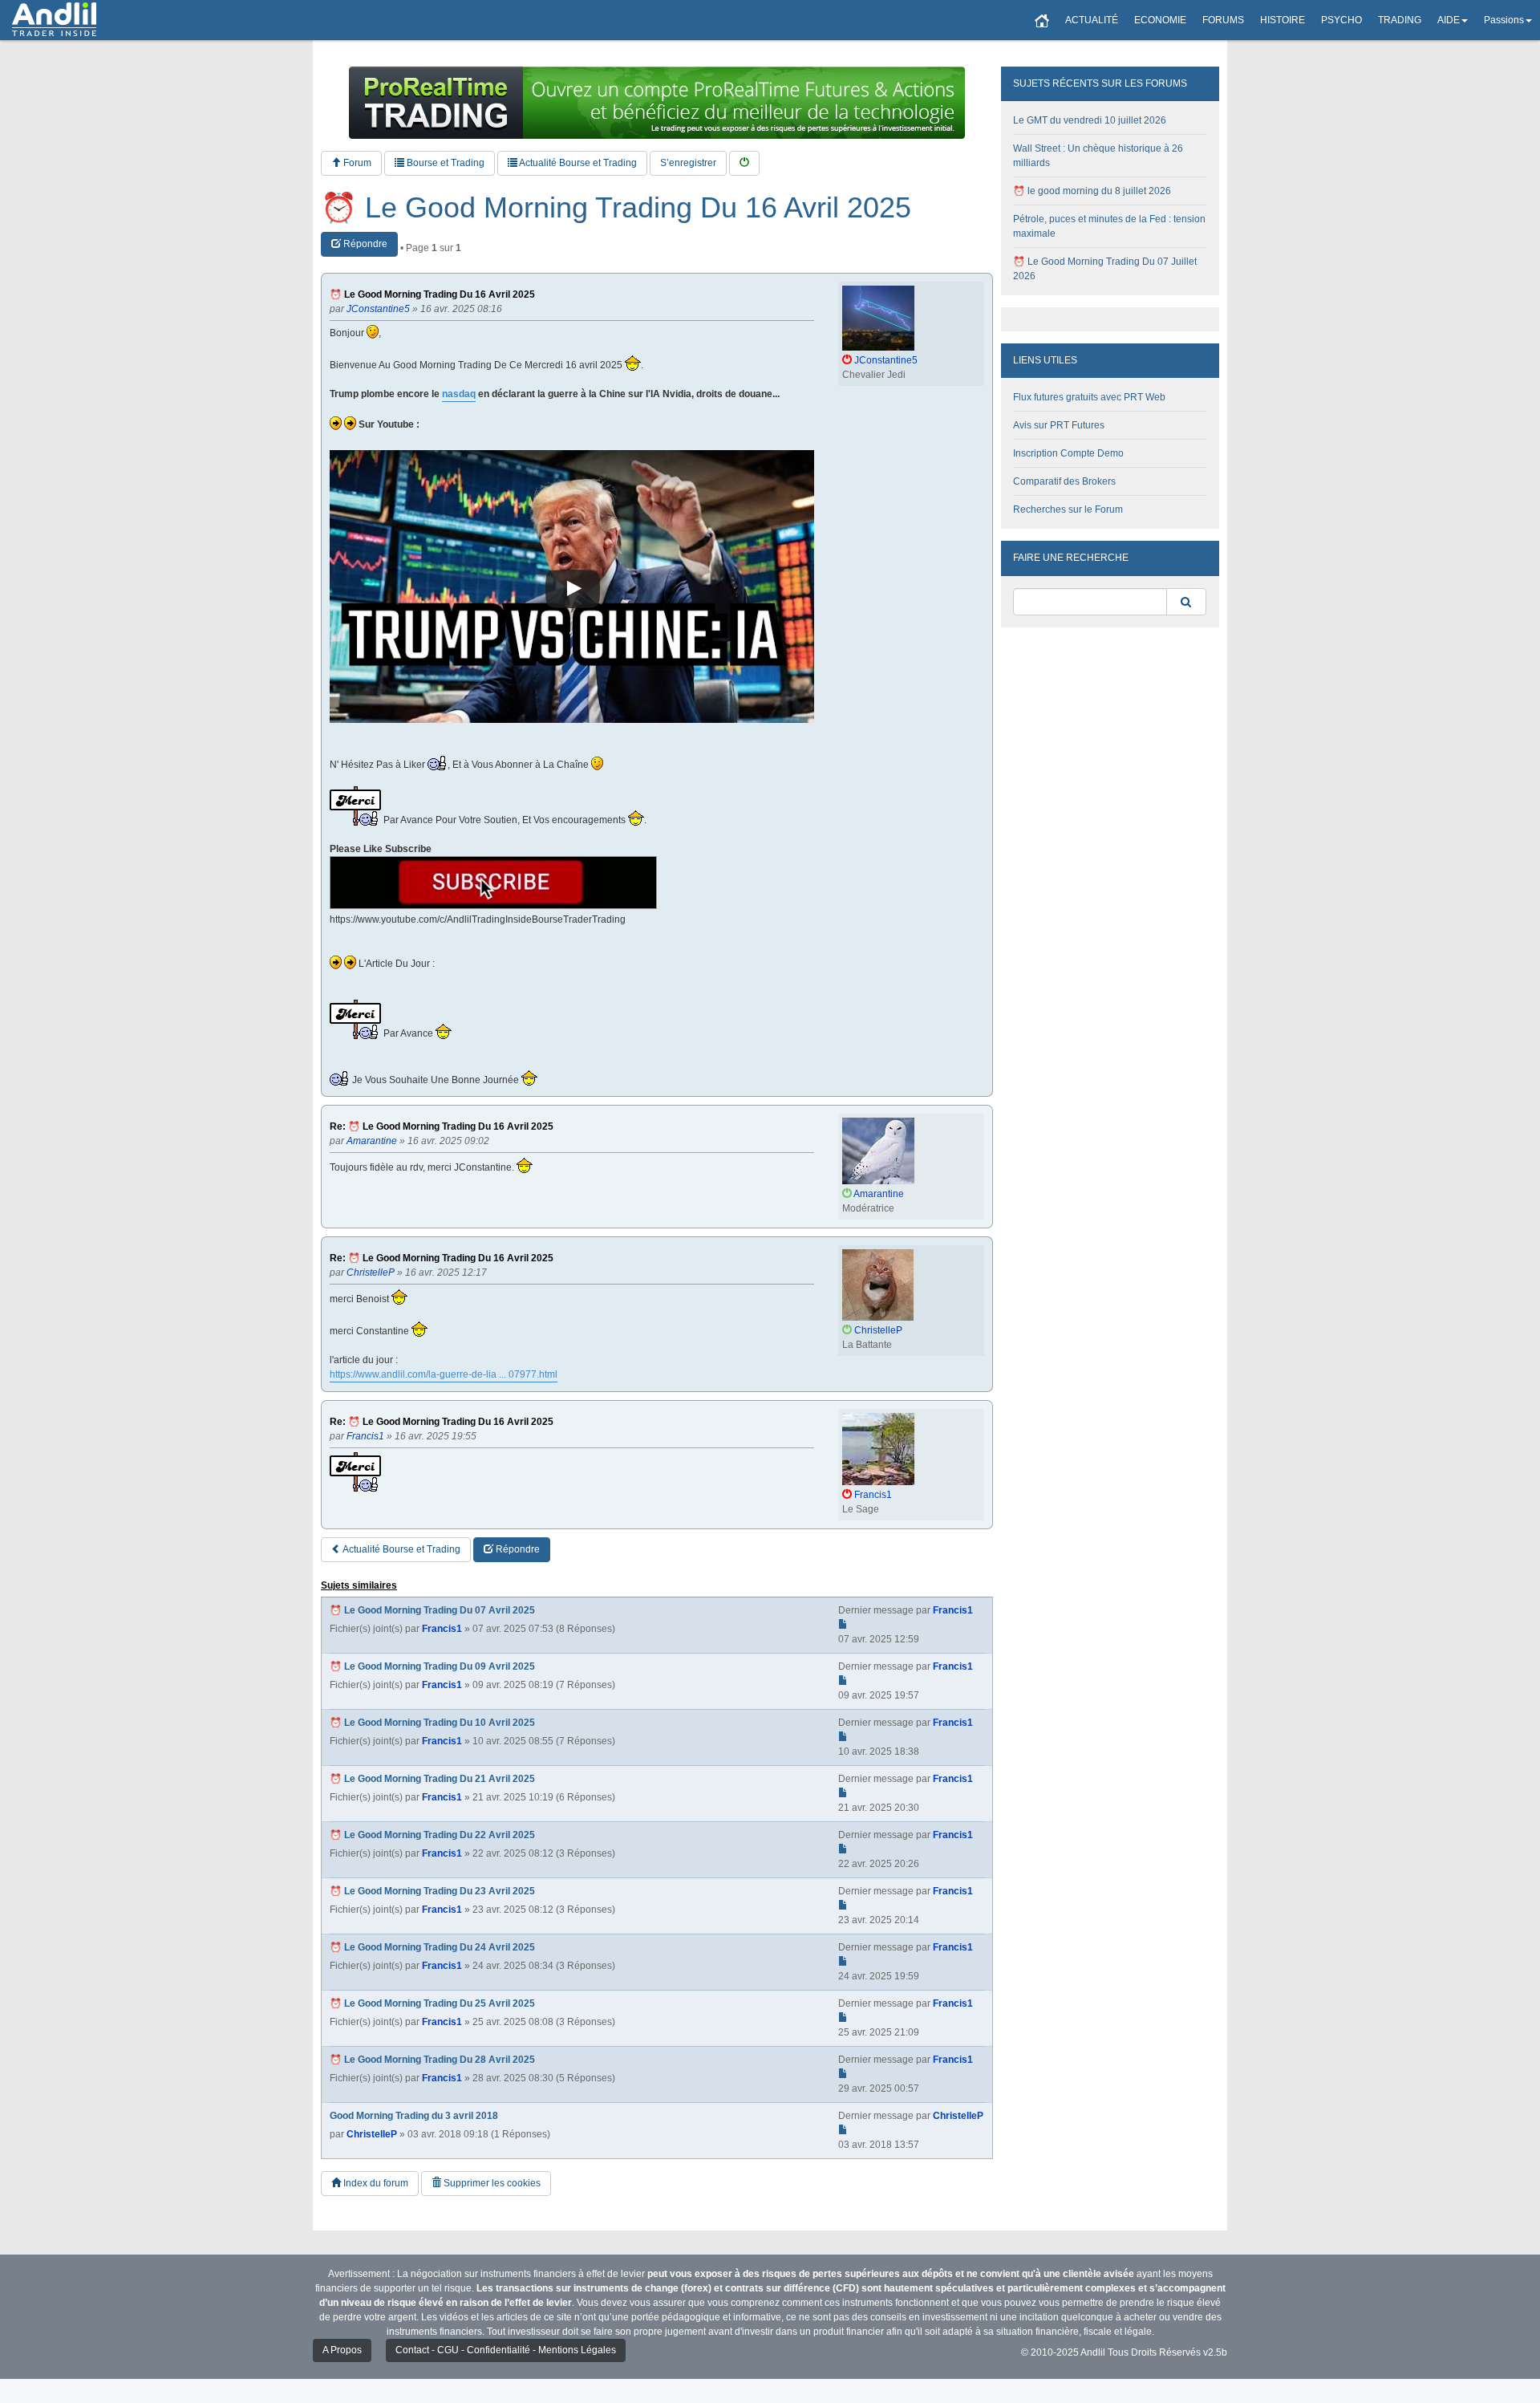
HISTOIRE (1283, 20)
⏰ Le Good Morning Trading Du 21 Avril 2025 (432, 1779)
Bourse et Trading (444, 163)
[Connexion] (744, 163)
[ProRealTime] (657, 103)
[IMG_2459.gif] (493, 883)
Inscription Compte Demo (1068, 453)
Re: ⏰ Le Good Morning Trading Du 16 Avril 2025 (442, 1127)
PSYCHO (1341, 20)
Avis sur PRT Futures (1059, 425)
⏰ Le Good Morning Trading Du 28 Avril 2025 (432, 2060)
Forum (356, 163)
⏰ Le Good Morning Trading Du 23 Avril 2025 (432, 1891)
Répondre (364, 244)
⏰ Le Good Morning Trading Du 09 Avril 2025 (432, 1666)
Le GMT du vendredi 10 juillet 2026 (1090, 120)
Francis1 (442, 1629)
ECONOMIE (1160, 20)
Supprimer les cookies (491, 2183)
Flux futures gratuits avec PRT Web (1089, 397)
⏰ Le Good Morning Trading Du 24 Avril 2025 (432, 1947)
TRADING (1400, 20)
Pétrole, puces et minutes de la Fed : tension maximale (1109, 226)
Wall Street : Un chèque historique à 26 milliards (1098, 156)
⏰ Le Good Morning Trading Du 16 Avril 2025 (616, 208)
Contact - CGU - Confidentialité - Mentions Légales (506, 2350)
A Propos (342, 2350)
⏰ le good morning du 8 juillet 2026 (1092, 191)
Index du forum (375, 2183)
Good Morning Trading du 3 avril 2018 (414, 2116)
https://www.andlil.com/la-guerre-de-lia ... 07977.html (444, 1374)
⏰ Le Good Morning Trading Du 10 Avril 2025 (432, 1723)
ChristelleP (372, 2134)
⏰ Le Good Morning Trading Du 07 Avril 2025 (432, 1610)
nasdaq (459, 394)
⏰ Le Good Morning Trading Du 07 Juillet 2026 (1105, 269)
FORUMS (1223, 20)
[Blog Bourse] (54, 20)
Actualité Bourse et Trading (577, 163)
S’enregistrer (688, 163)
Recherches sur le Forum (1068, 509)
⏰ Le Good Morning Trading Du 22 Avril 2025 (432, 1835)
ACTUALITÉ (1092, 20)
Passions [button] (1504, 20)
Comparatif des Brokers (1064, 481)
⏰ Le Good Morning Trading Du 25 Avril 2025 (432, 2003)
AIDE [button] (1449, 20)
